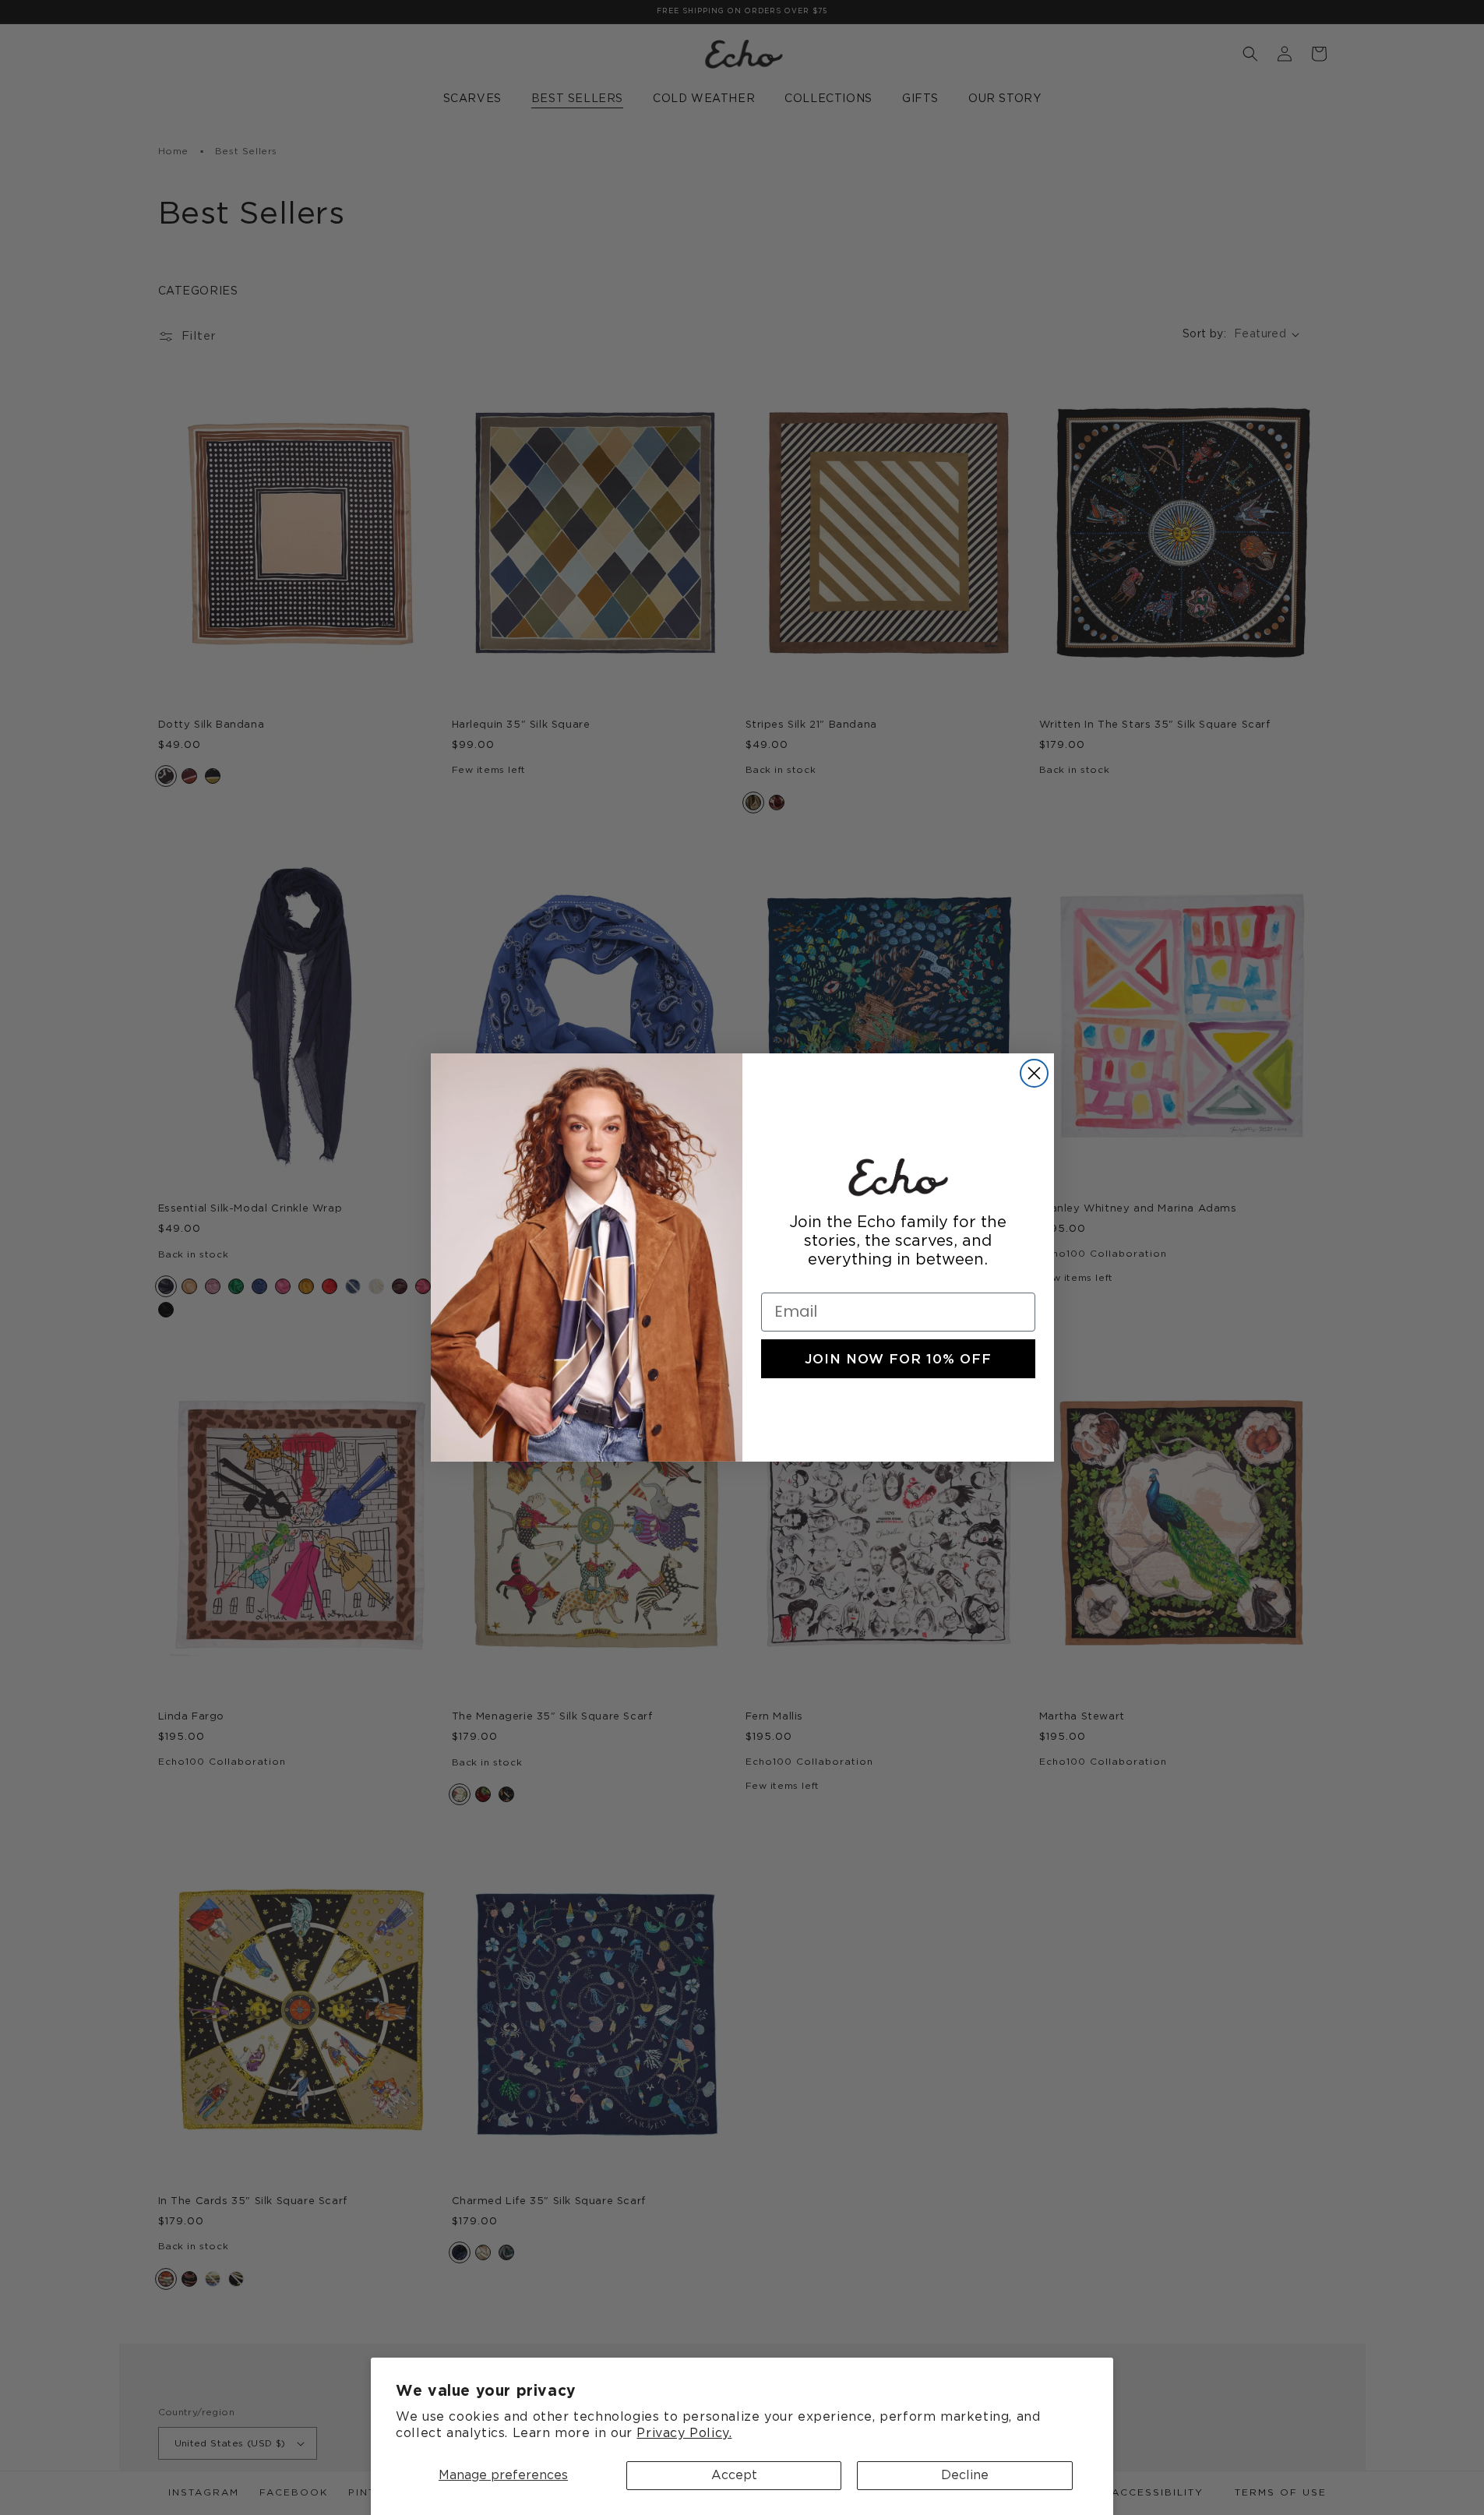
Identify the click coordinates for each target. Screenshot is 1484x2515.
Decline (965, 2475)
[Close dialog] (1034, 1073)
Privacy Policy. (684, 2433)
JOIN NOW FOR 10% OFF (898, 1359)
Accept (734, 2475)
